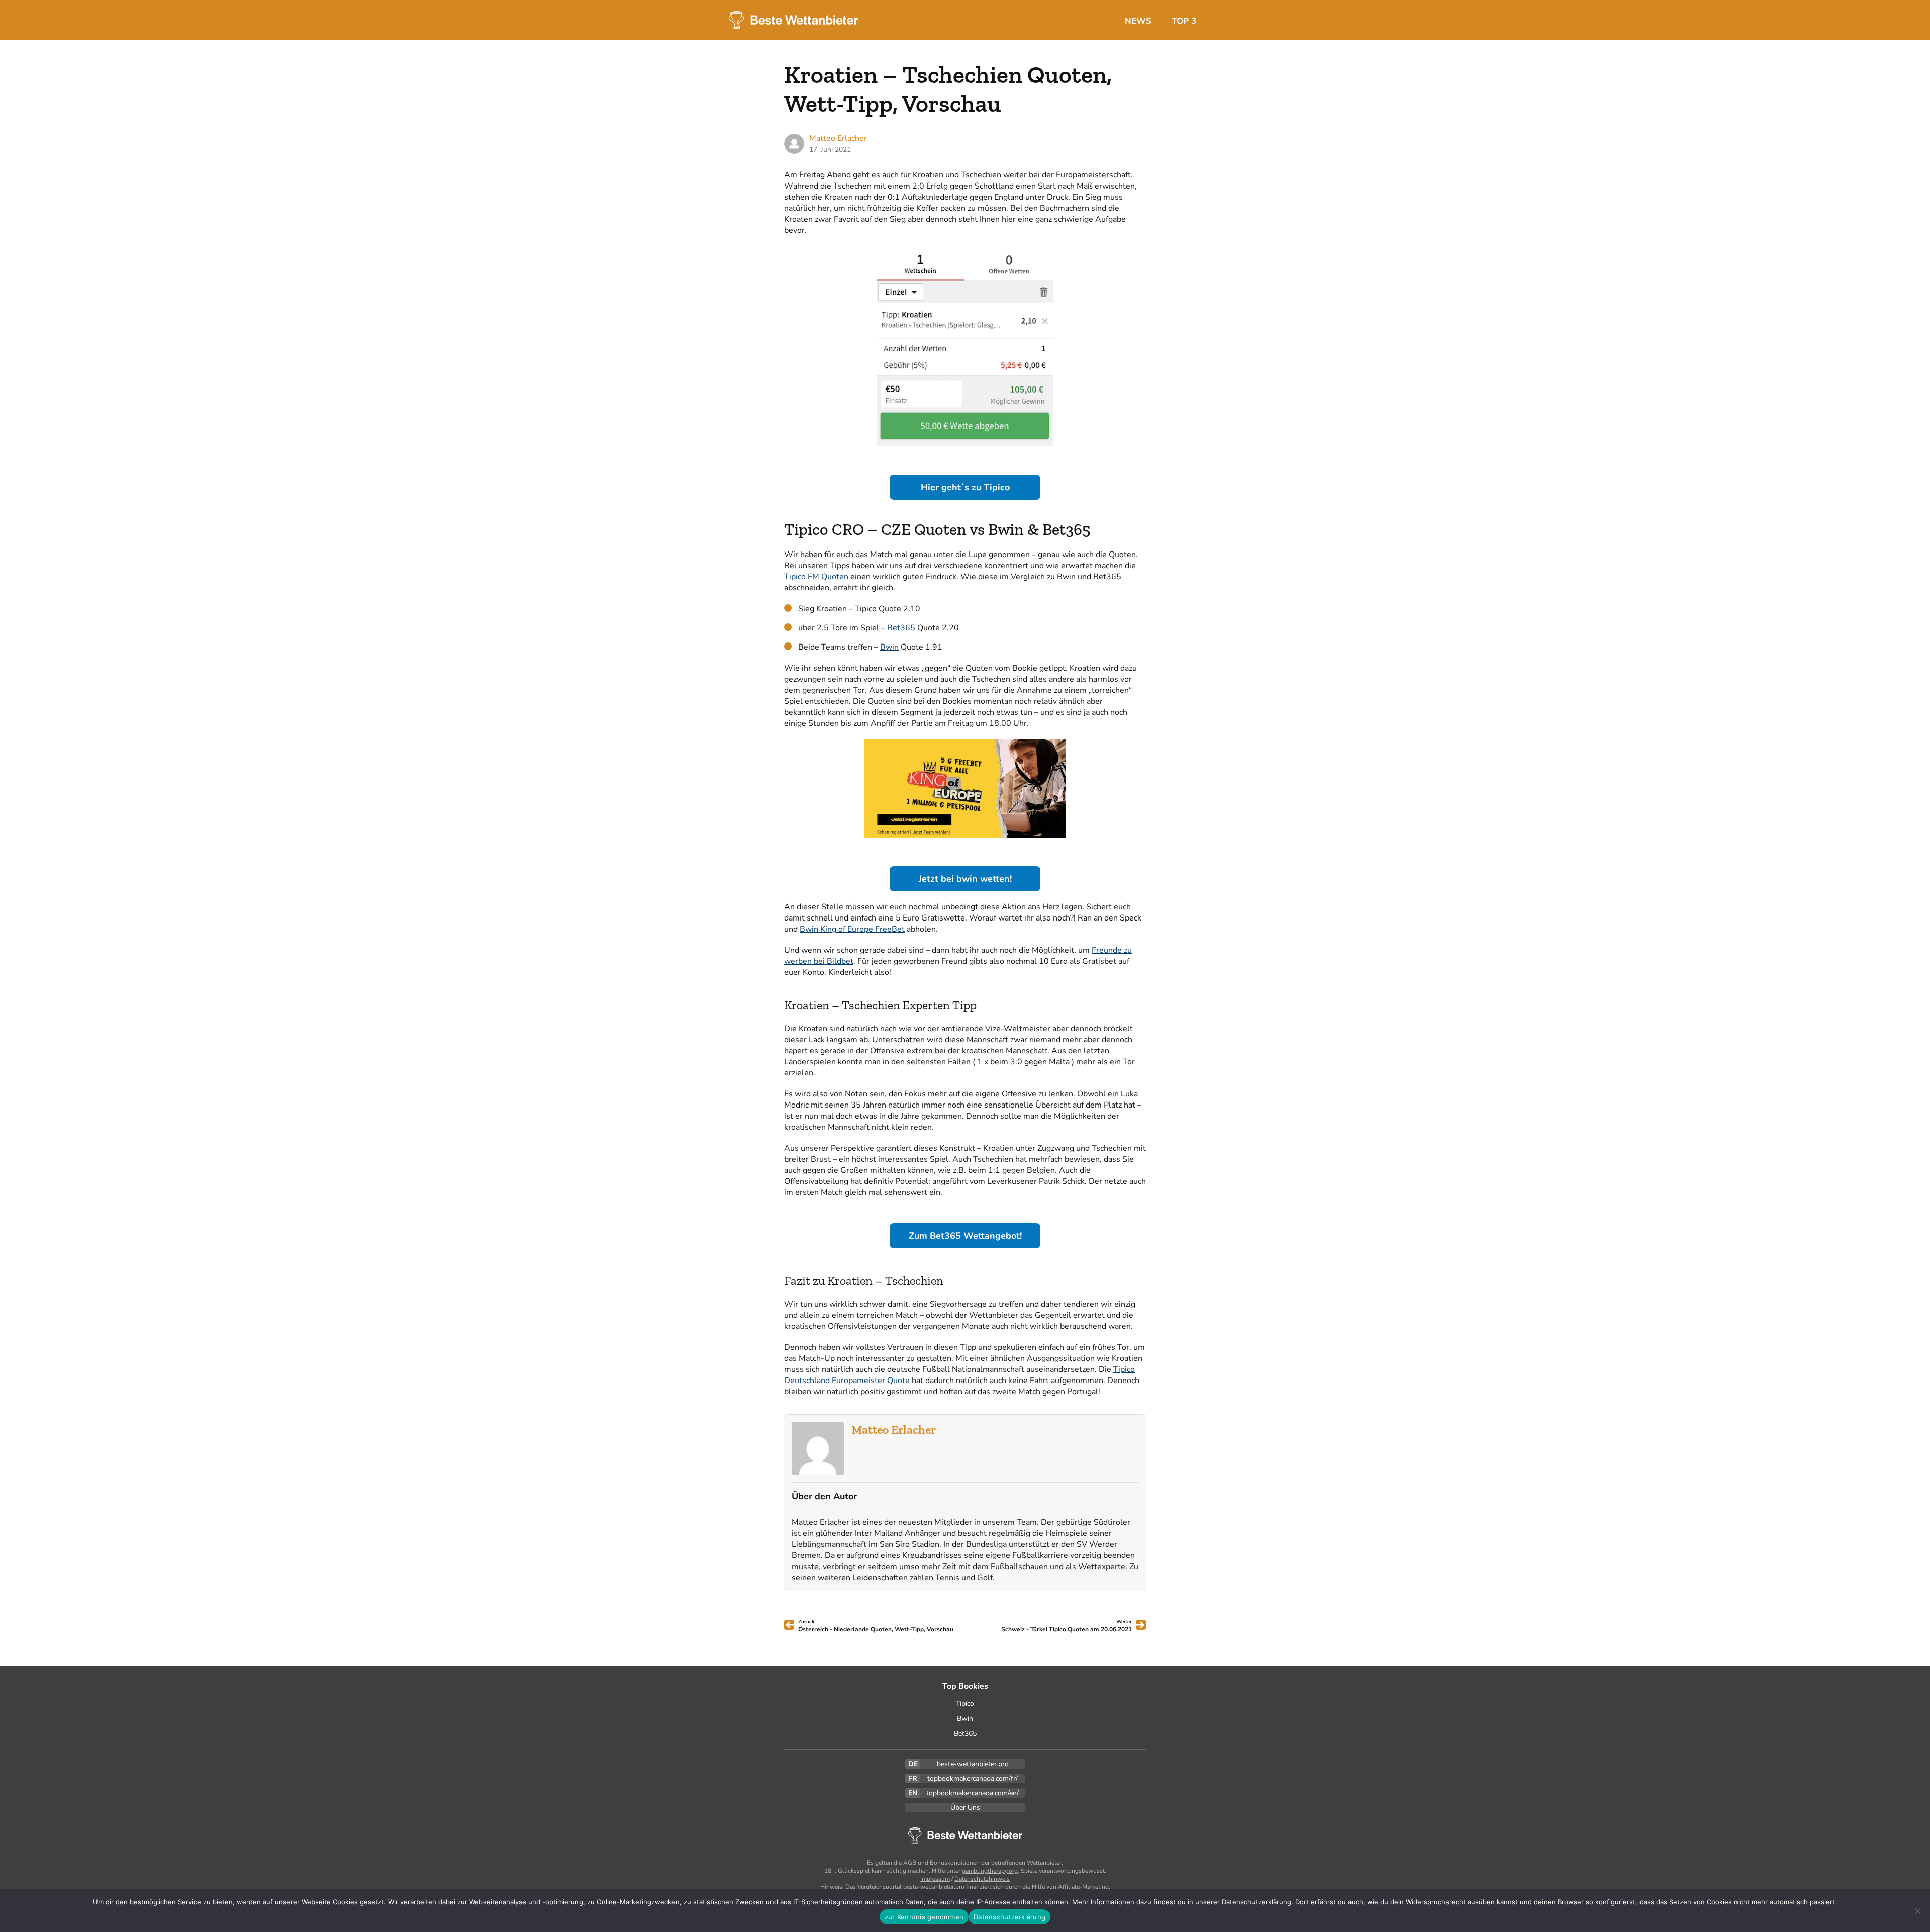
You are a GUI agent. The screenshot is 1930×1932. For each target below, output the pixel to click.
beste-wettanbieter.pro (973, 1764)
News (1138, 21)
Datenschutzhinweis (982, 1879)
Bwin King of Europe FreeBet (852, 929)
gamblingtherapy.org (990, 1871)
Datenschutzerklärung (1009, 1917)
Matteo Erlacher (894, 1430)
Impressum (935, 1879)
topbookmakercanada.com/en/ (973, 1793)
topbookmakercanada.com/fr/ (973, 1778)
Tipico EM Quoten (816, 577)
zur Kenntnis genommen (924, 1917)
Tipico (965, 1704)
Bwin (889, 647)
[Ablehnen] (1917, 1911)
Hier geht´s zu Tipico (965, 487)
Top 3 (1184, 21)
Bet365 (901, 628)
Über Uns (965, 1808)
